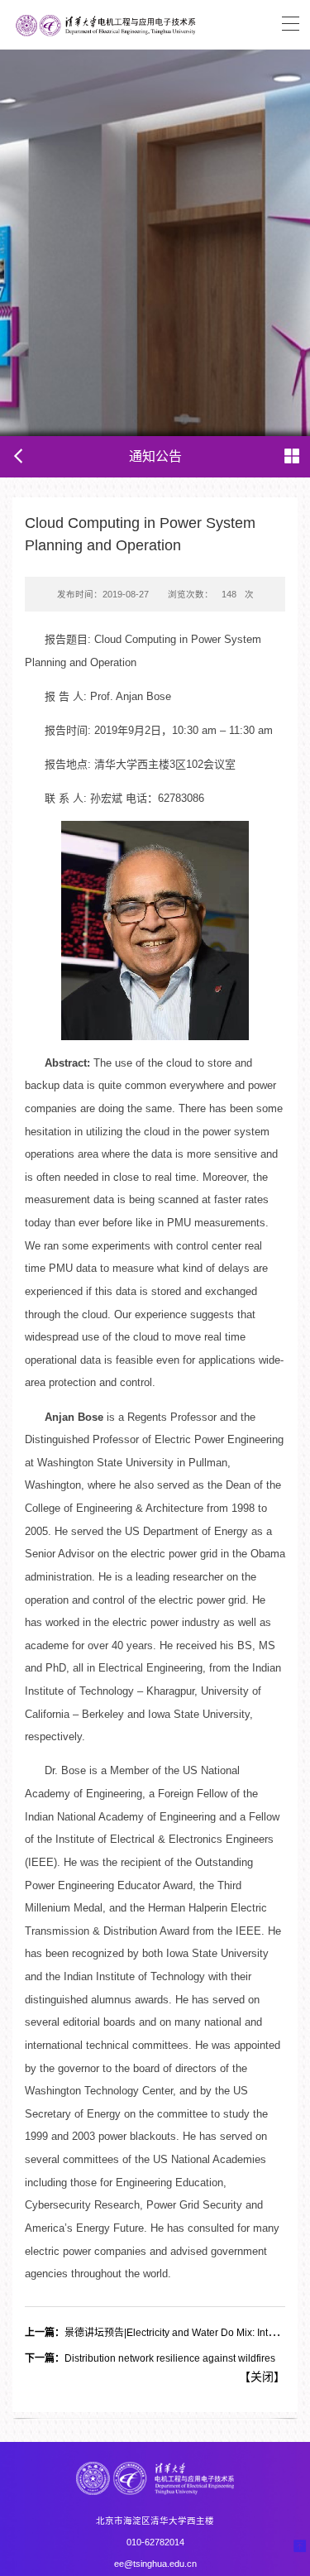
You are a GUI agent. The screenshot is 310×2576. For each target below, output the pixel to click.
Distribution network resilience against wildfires (150, 2358)
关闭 (262, 2377)
